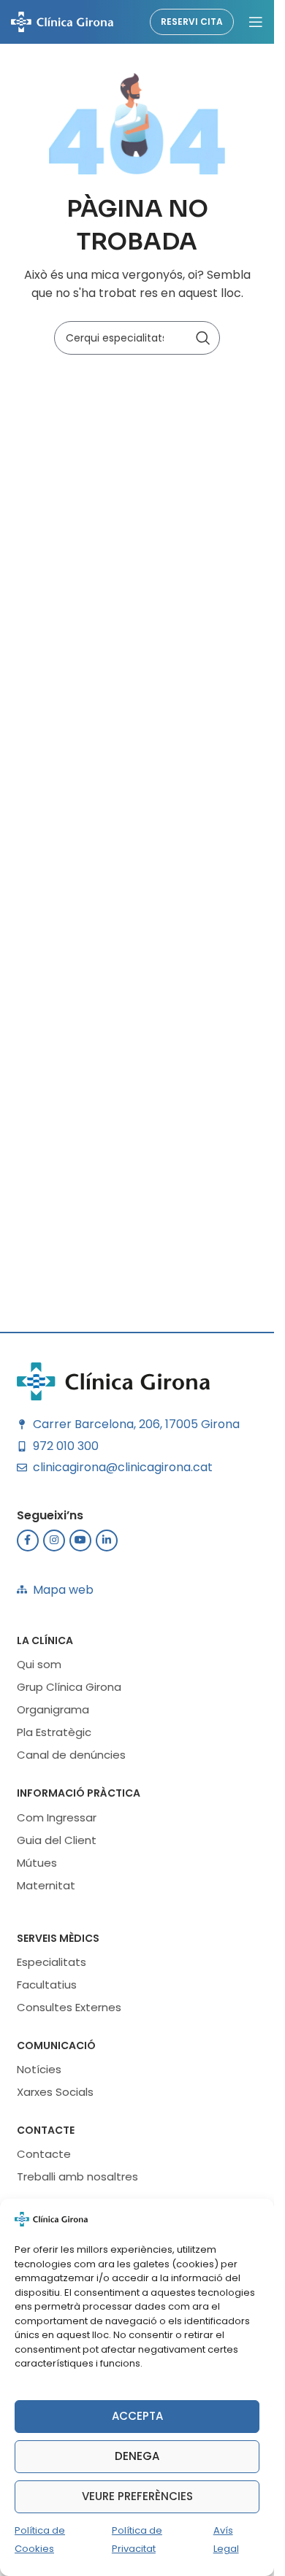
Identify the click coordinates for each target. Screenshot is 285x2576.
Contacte (46, 2130)
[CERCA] (203, 338)
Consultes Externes (69, 2007)
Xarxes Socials (55, 2092)
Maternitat (46, 1885)
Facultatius (47, 1985)
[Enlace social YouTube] (80, 1540)
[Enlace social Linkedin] (107, 1540)
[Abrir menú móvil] (256, 22)
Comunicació (56, 2045)
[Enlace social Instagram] (54, 1540)
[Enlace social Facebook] (28, 1540)
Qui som (39, 1664)
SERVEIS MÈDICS (58, 1938)
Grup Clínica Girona (69, 1687)
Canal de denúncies (71, 1755)
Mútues (37, 1863)
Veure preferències (137, 2496)
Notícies (39, 2069)
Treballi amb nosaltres (77, 2176)
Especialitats (52, 1962)
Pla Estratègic (54, 1732)
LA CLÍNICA (45, 1640)
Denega (137, 2456)
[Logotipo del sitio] (62, 21)
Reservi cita (192, 22)
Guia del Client (57, 1840)
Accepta (137, 2416)
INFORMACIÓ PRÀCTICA (79, 1793)
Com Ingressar (57, 1817)
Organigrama (53, 1709)
